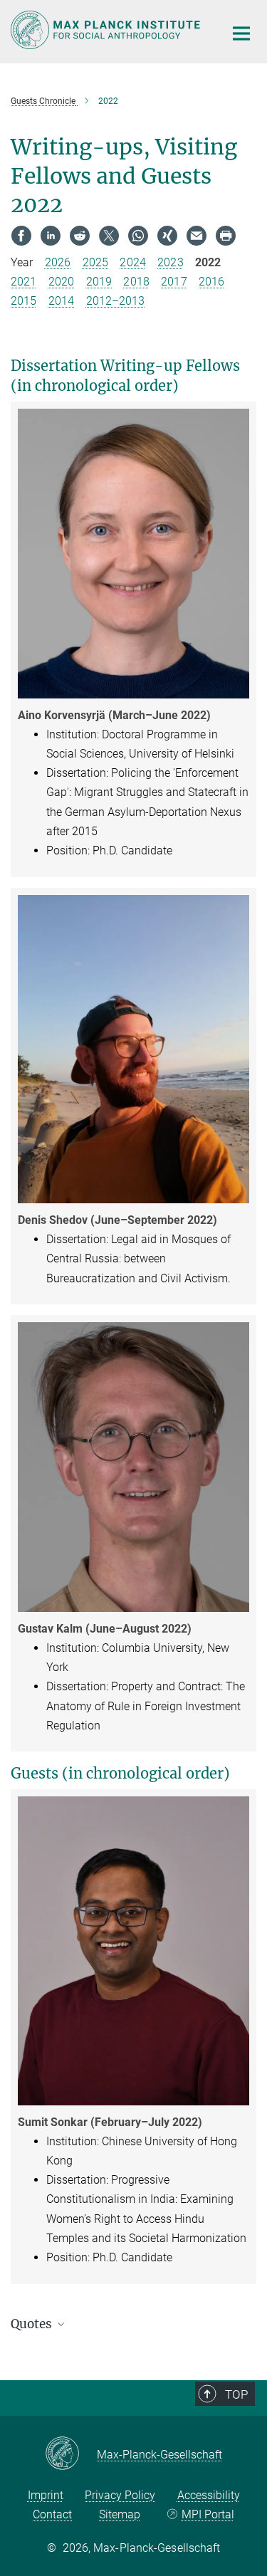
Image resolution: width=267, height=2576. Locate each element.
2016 (211, 282)
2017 (174, 282)
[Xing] (167, 236)
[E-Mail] (197, 236)
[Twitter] (109, 236)
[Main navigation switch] (241, 33)
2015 (23, 301)
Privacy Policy (120, 2495)
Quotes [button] (33, 2324)
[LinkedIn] (51, 236)
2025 (95, 262)
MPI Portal (208, 2514)
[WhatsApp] (138, 236)
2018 (136, 282)
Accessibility (209, 2495)
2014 (61, 301)
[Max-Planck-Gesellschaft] (71, 2454)
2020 (61, 282)
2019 (99, 282)
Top (236, 2394)
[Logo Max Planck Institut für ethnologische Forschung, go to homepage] (107, 30)
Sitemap (120, 2514)
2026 (58, 262)
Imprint (46, 2495)
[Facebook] (21, 236)
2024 (132, 262)
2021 (23, 282)
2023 (170, 262)
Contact (52, 2514)
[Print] (226, 236)
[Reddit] (80, 236)
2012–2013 (116, 301)
